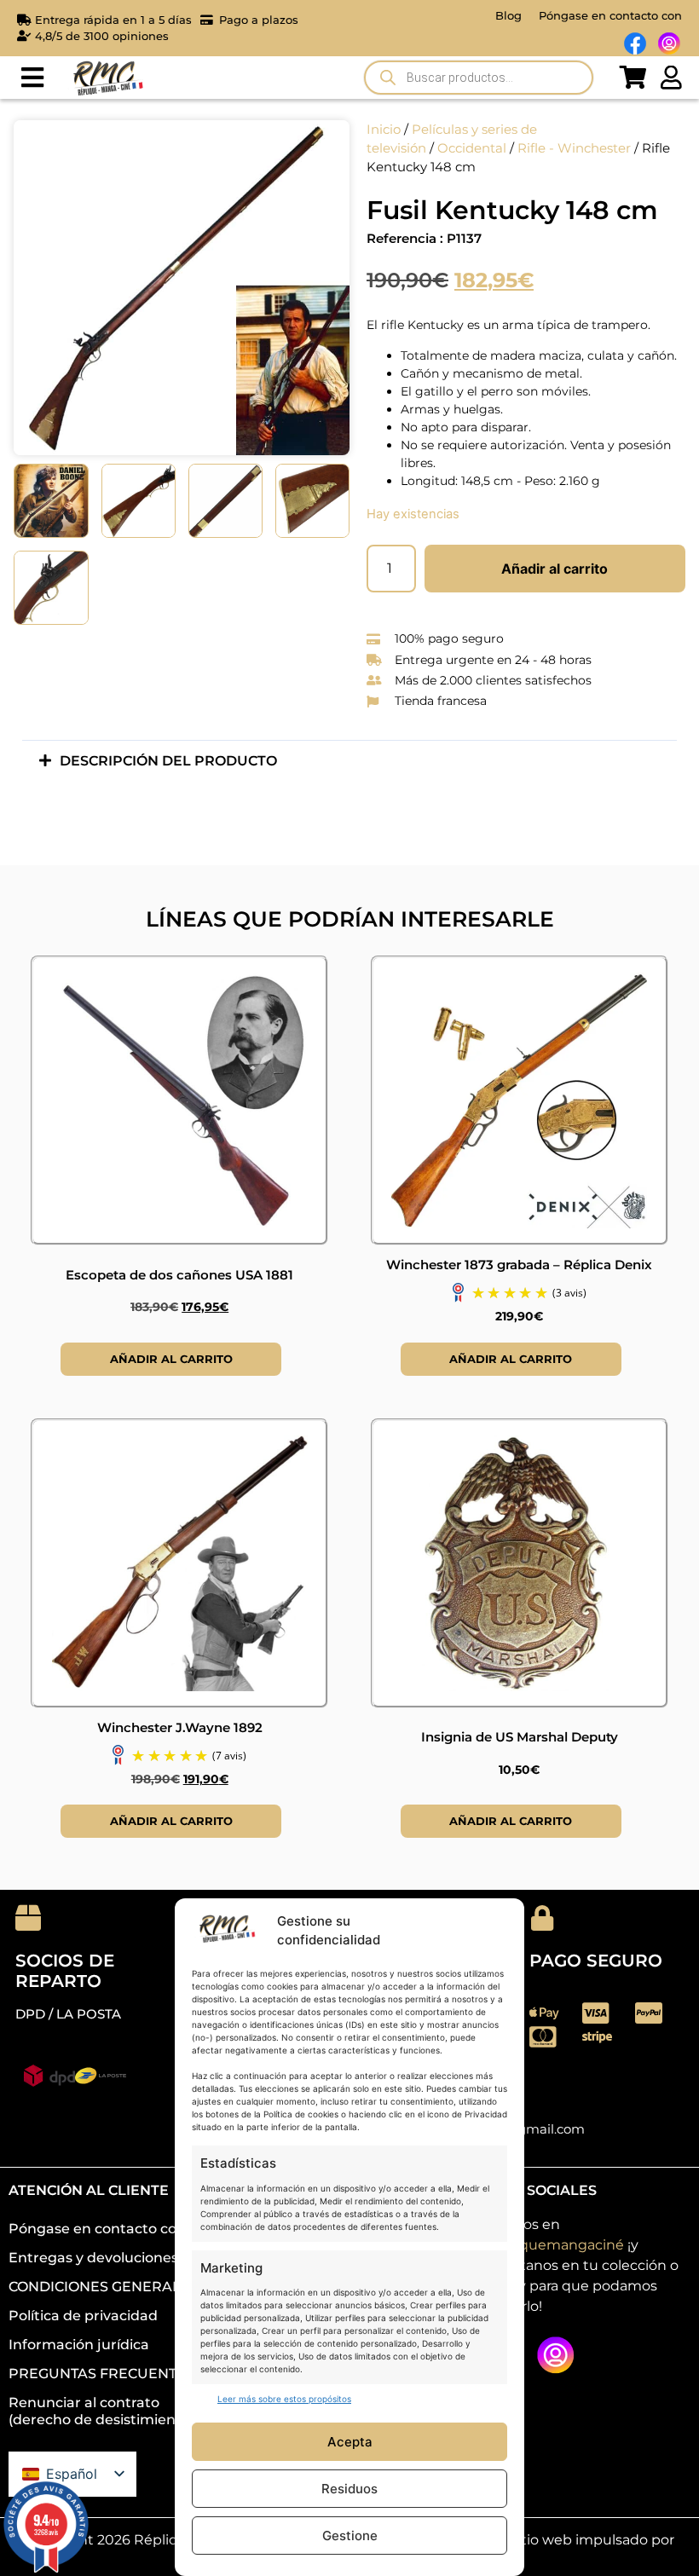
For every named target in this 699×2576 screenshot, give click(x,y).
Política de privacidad (83, 2316)
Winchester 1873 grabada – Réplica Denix (519, 1265)
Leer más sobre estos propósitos (284, 2399)
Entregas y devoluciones (93, 2258)
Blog (508, 15)
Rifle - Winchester (574, 148)
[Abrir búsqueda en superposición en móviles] (479, 78)
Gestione (350, 2536)
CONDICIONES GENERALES (104, 2287)
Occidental (472, 148)
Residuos (349, 2489)
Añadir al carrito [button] (171, 1359)
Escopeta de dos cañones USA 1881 (179, 1275)
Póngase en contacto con (610, 15)
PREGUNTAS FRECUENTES (101, 2374)
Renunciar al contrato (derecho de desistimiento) (101, 2411)
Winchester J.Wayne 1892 (180, 1727)
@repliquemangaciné (549, 2245)
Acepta (350, 2442)
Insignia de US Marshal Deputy (520, 1737)
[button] (32, 78)
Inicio (384, 130)
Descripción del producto (168, 761)
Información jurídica (79, 2345)
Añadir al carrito (555, 569)
